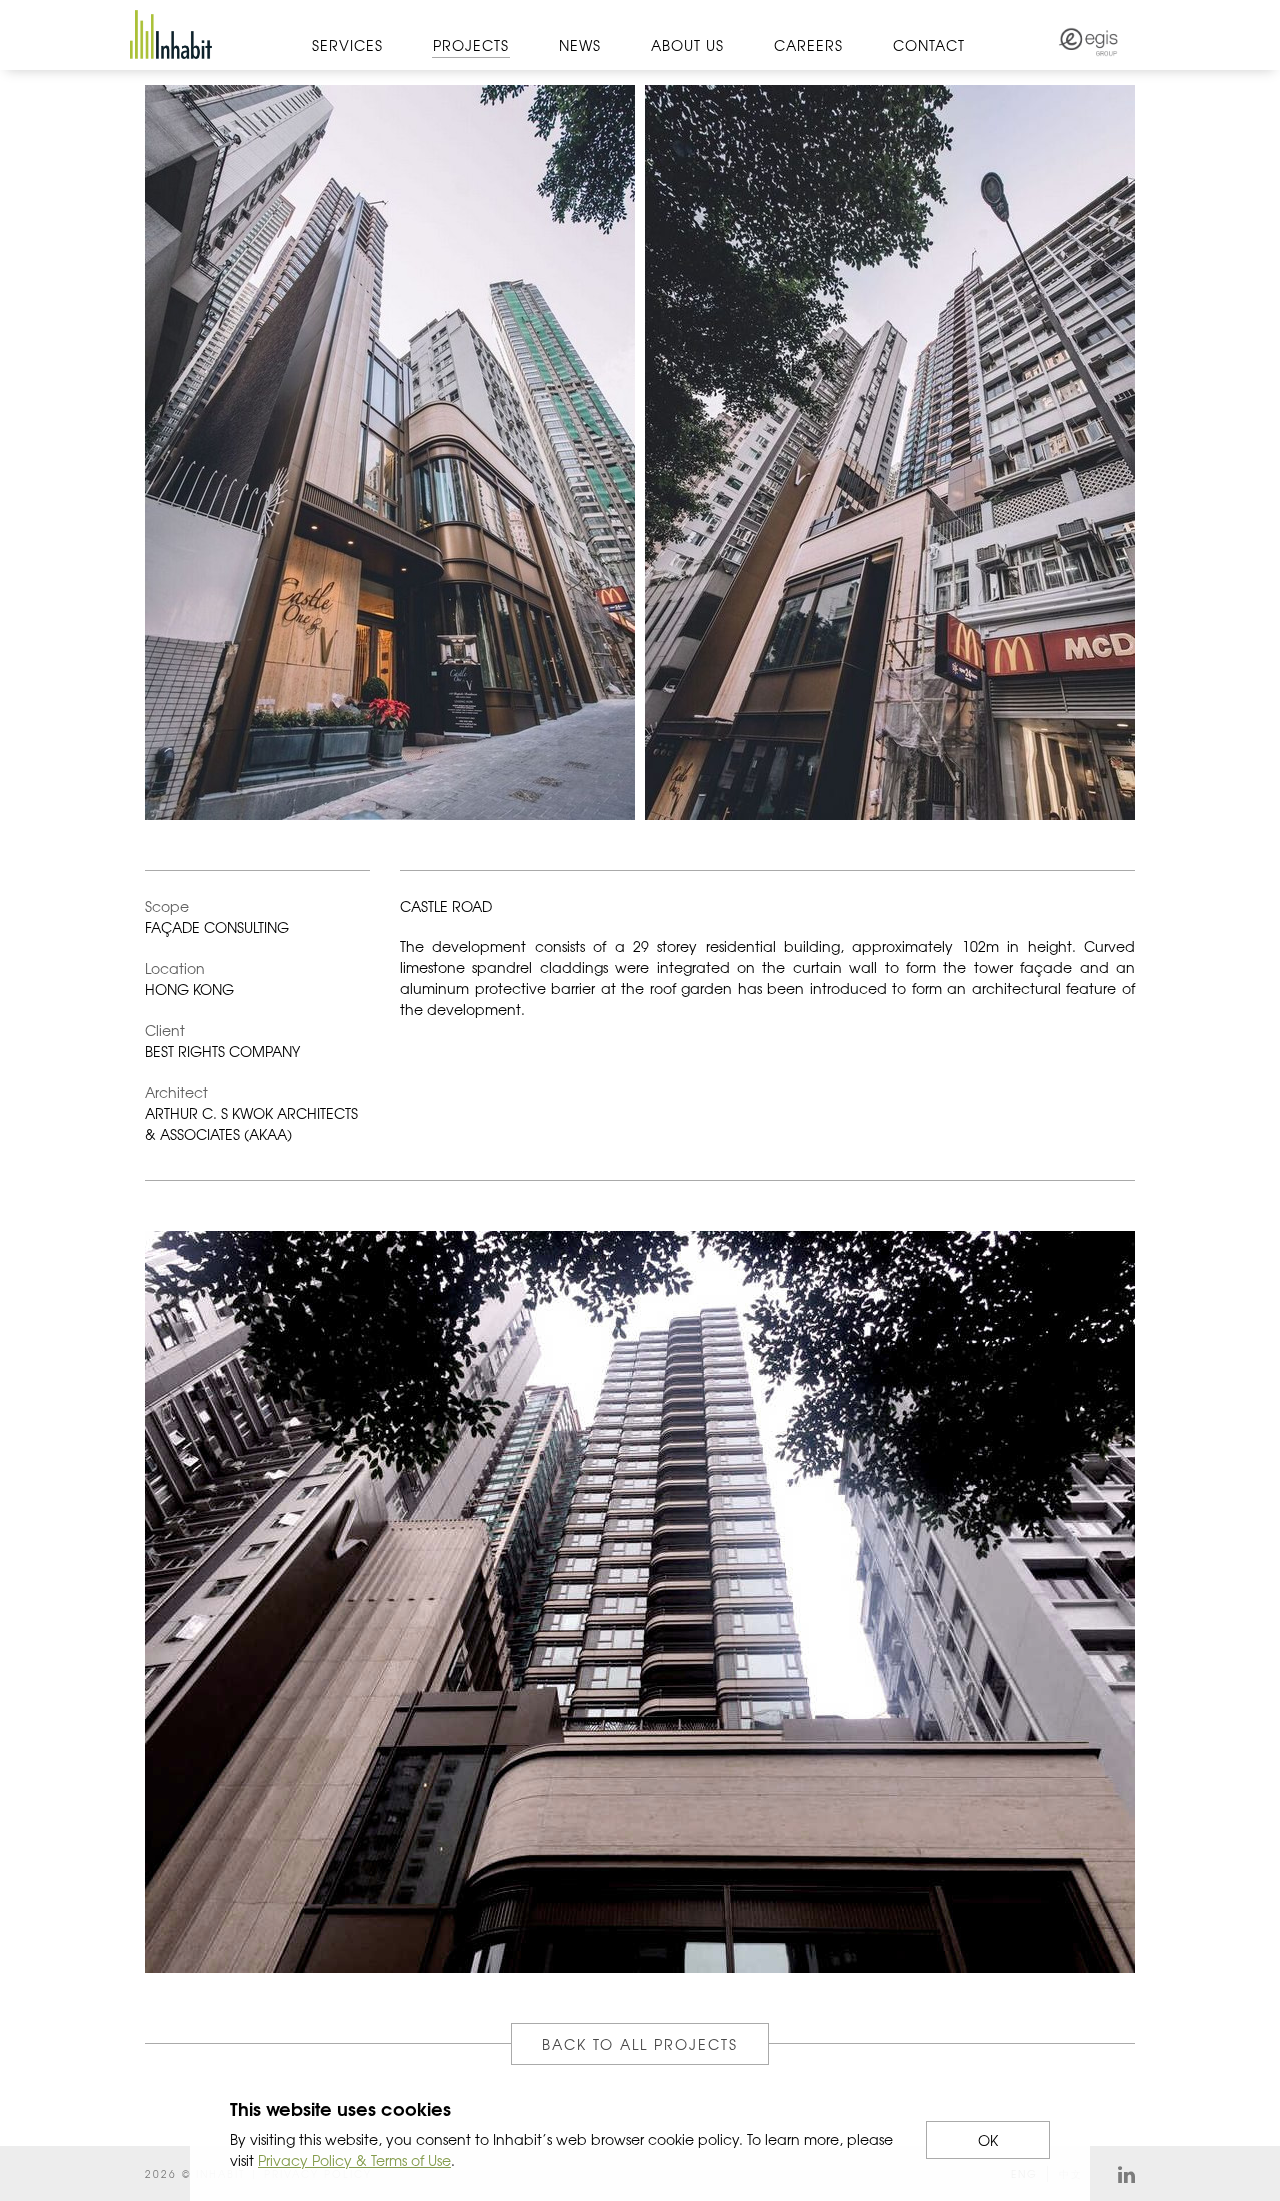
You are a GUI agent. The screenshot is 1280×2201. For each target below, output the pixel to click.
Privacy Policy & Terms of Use (354, 2160)
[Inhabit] (171, 34)
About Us (687, 45)
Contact (929, 45)
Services (347, 45)
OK (988, 2140)
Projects (471, 45)
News (580, 45)
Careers (808, 45)
